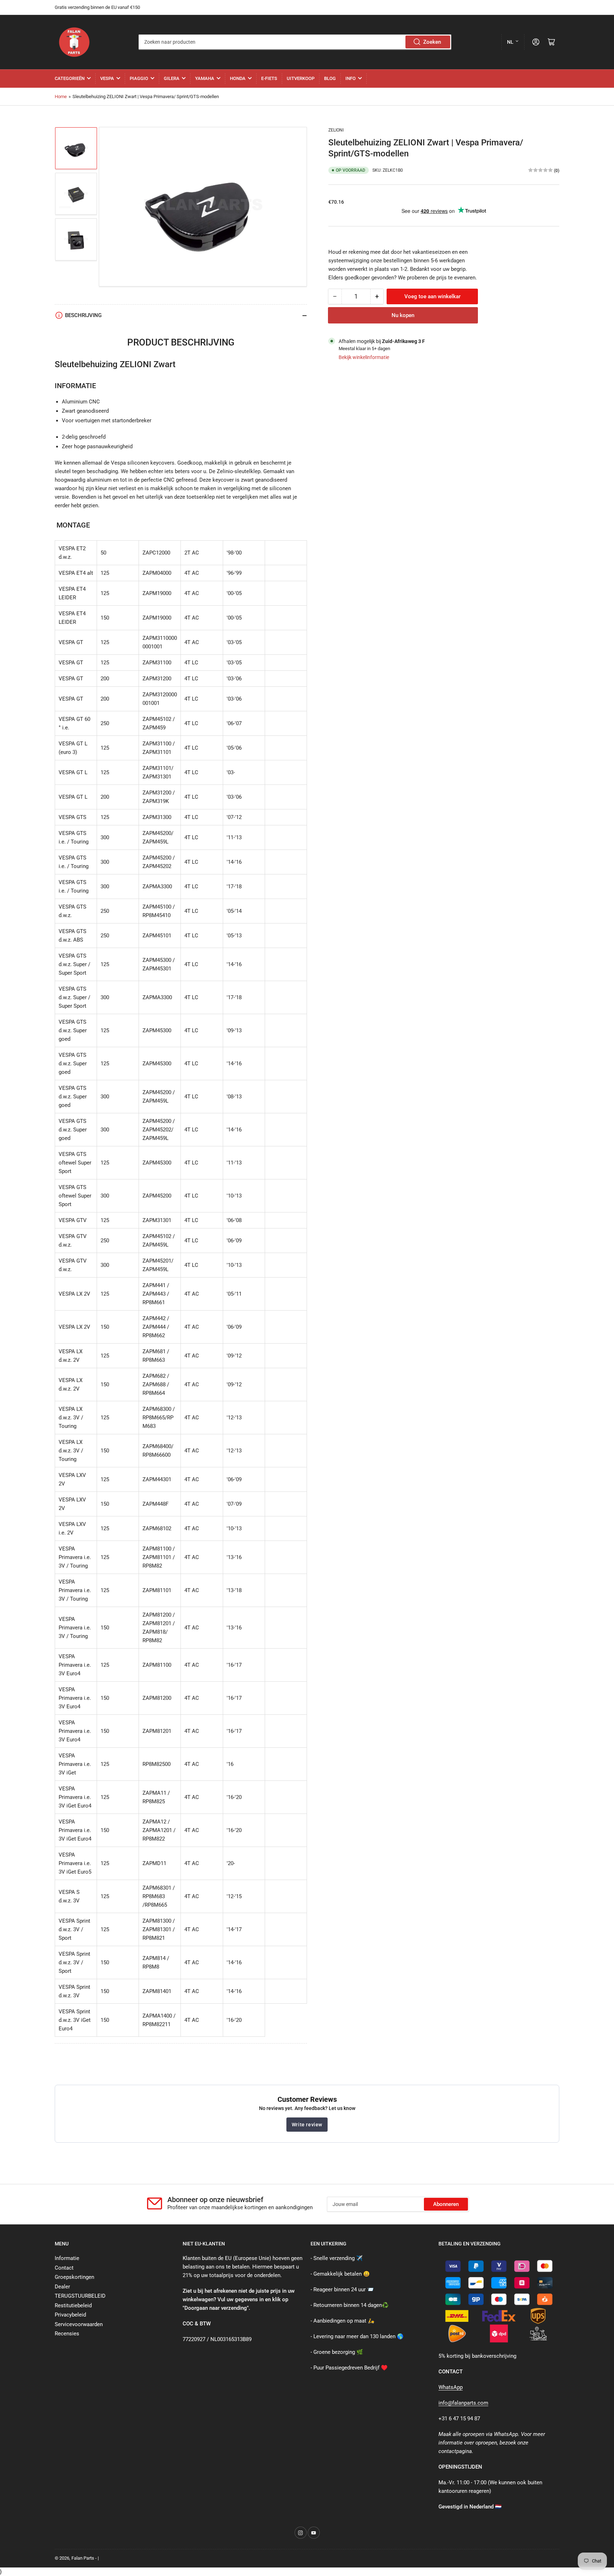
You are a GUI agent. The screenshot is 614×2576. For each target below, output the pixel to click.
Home (61, 97)
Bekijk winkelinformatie (364, 357)
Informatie (67, 2258)
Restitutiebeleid (73, 2305)
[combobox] (295, 42)
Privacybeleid (70, 2315)
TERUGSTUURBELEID (80, 2296)
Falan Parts (83, 2558)
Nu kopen (403, 315)
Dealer (62, 2287)
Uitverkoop (301, 78)
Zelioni (336, 130)
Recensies (67, 2334)
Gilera (172, 78)
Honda (238, 78)
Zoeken (432, 42)
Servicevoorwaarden (79, 2324)
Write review (307, 2125)
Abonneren (446, 2204)
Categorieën (70, 78)
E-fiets (269, 78)
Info (351, 78)
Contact (64, 2268)
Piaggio (139, 78)
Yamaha (205, 78)
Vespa (107, 78)
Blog (330, 78)
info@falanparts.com (463, 2403)
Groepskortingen (74, 2277)
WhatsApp (451, 2387)
